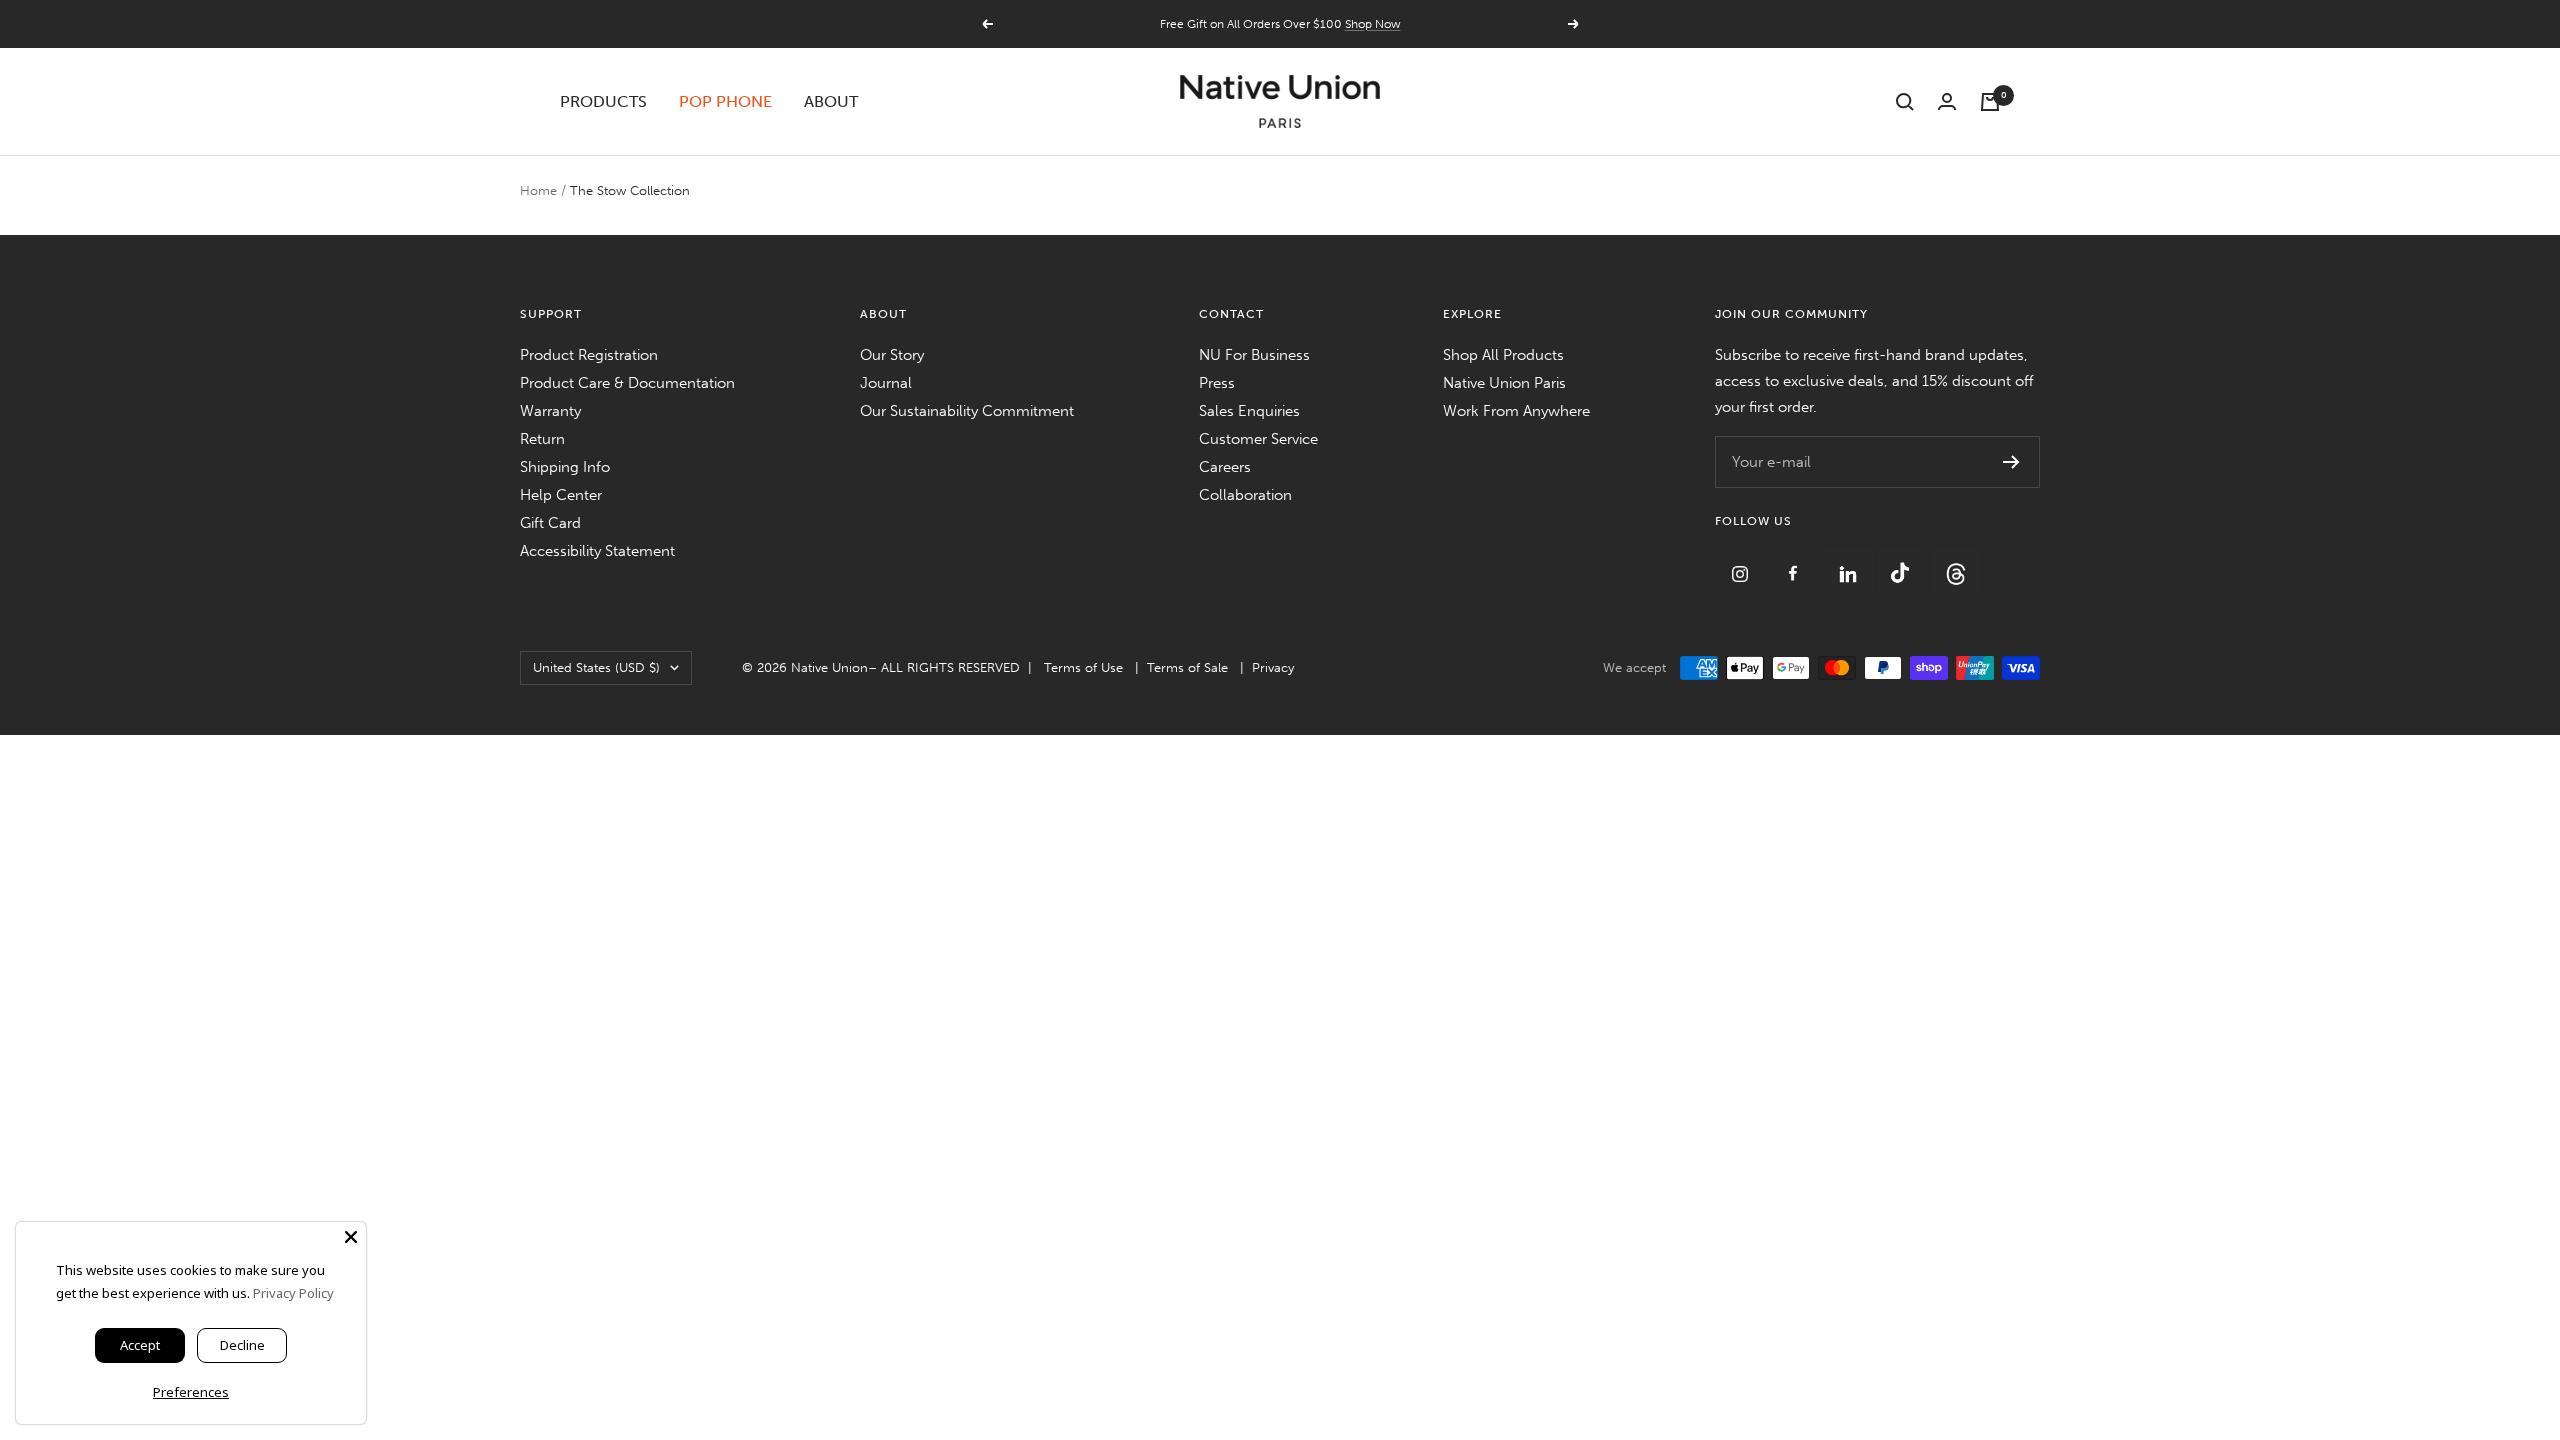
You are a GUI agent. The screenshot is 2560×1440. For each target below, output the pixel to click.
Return (542, 439)
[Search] (1905, 102)
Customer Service (1258, 439)
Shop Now (1373, 24)
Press (1217, 383)
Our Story (892, 355)
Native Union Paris (1504, 383)
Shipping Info (565, 467)
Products (603, 101)
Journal (886, 383)
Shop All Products (1503, 355)
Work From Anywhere (1516, 411)
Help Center (561, 495)
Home (538, 190)
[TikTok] (1904, 562)
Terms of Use (1083, 667)
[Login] (1947, 101)
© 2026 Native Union (805, 667)
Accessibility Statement (597, 551)
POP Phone (725, 101)
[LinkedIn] (1850, 562)
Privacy (1273, 667)
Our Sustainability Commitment (967, 411)
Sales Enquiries (1249, 411)
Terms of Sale (1187, 667)
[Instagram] (1742, 562)
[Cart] (1990, 102)
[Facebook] (1796, 562)
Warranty (550, 411)
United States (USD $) (596, 667)
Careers (1225, 467)
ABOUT (831, 101)
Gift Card (550, 523)
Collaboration (1245, 495)
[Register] (2011, 462)
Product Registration (589, 355)
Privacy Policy (293, 1293)
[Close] (351, 1237)
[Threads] (1956, 562)
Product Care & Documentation (627, 383)
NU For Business (1254, 355)
